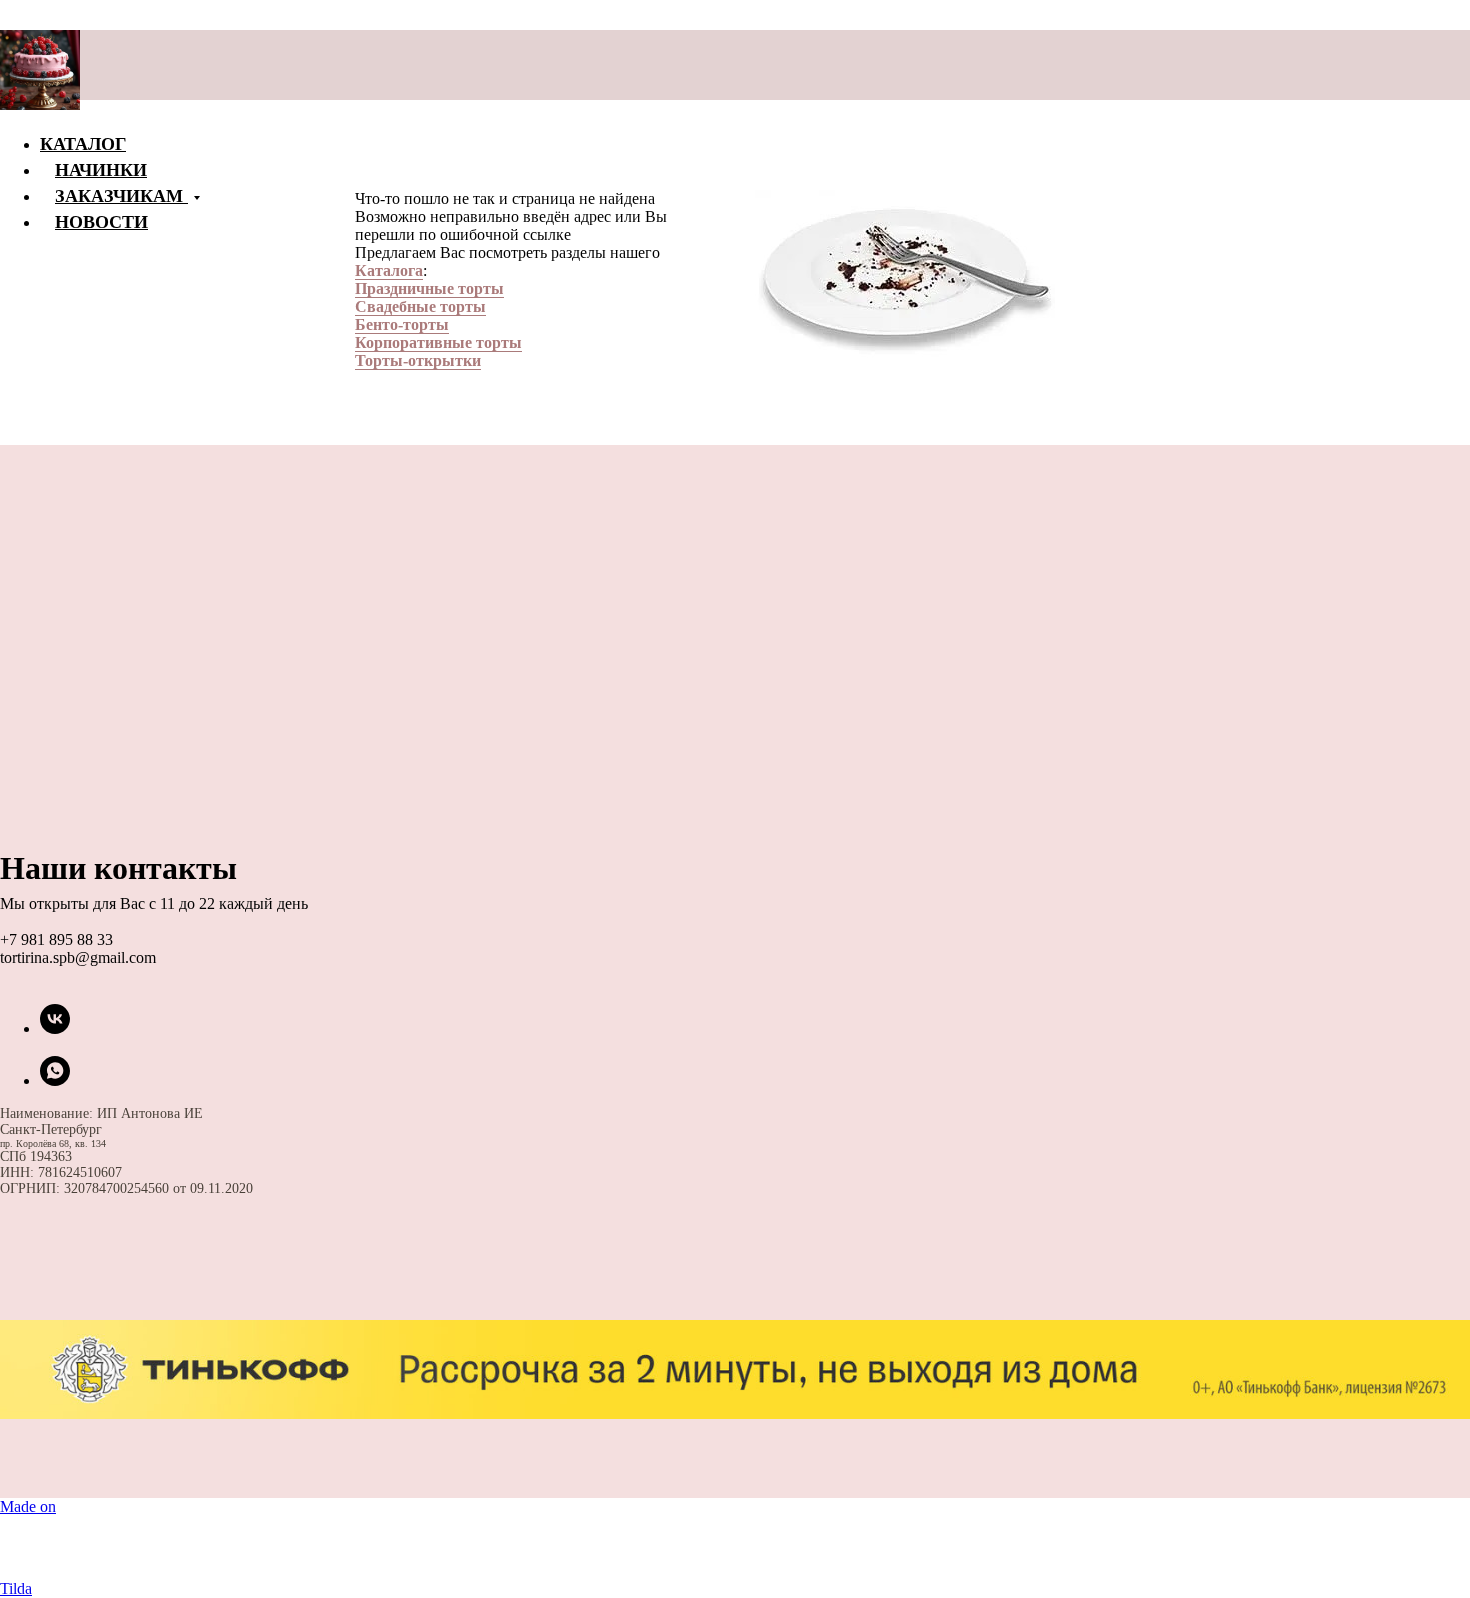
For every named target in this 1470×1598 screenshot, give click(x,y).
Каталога (389, 270)
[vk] (55, 1028)
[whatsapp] (55, 1080)
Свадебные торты (420, 306)
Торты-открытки (418, 360)
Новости (101, 221)
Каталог (83, 143)
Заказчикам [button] (121, 195)
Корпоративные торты (438, 342)
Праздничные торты (429, 288)
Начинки (101, 169)
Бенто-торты (402, 324)
